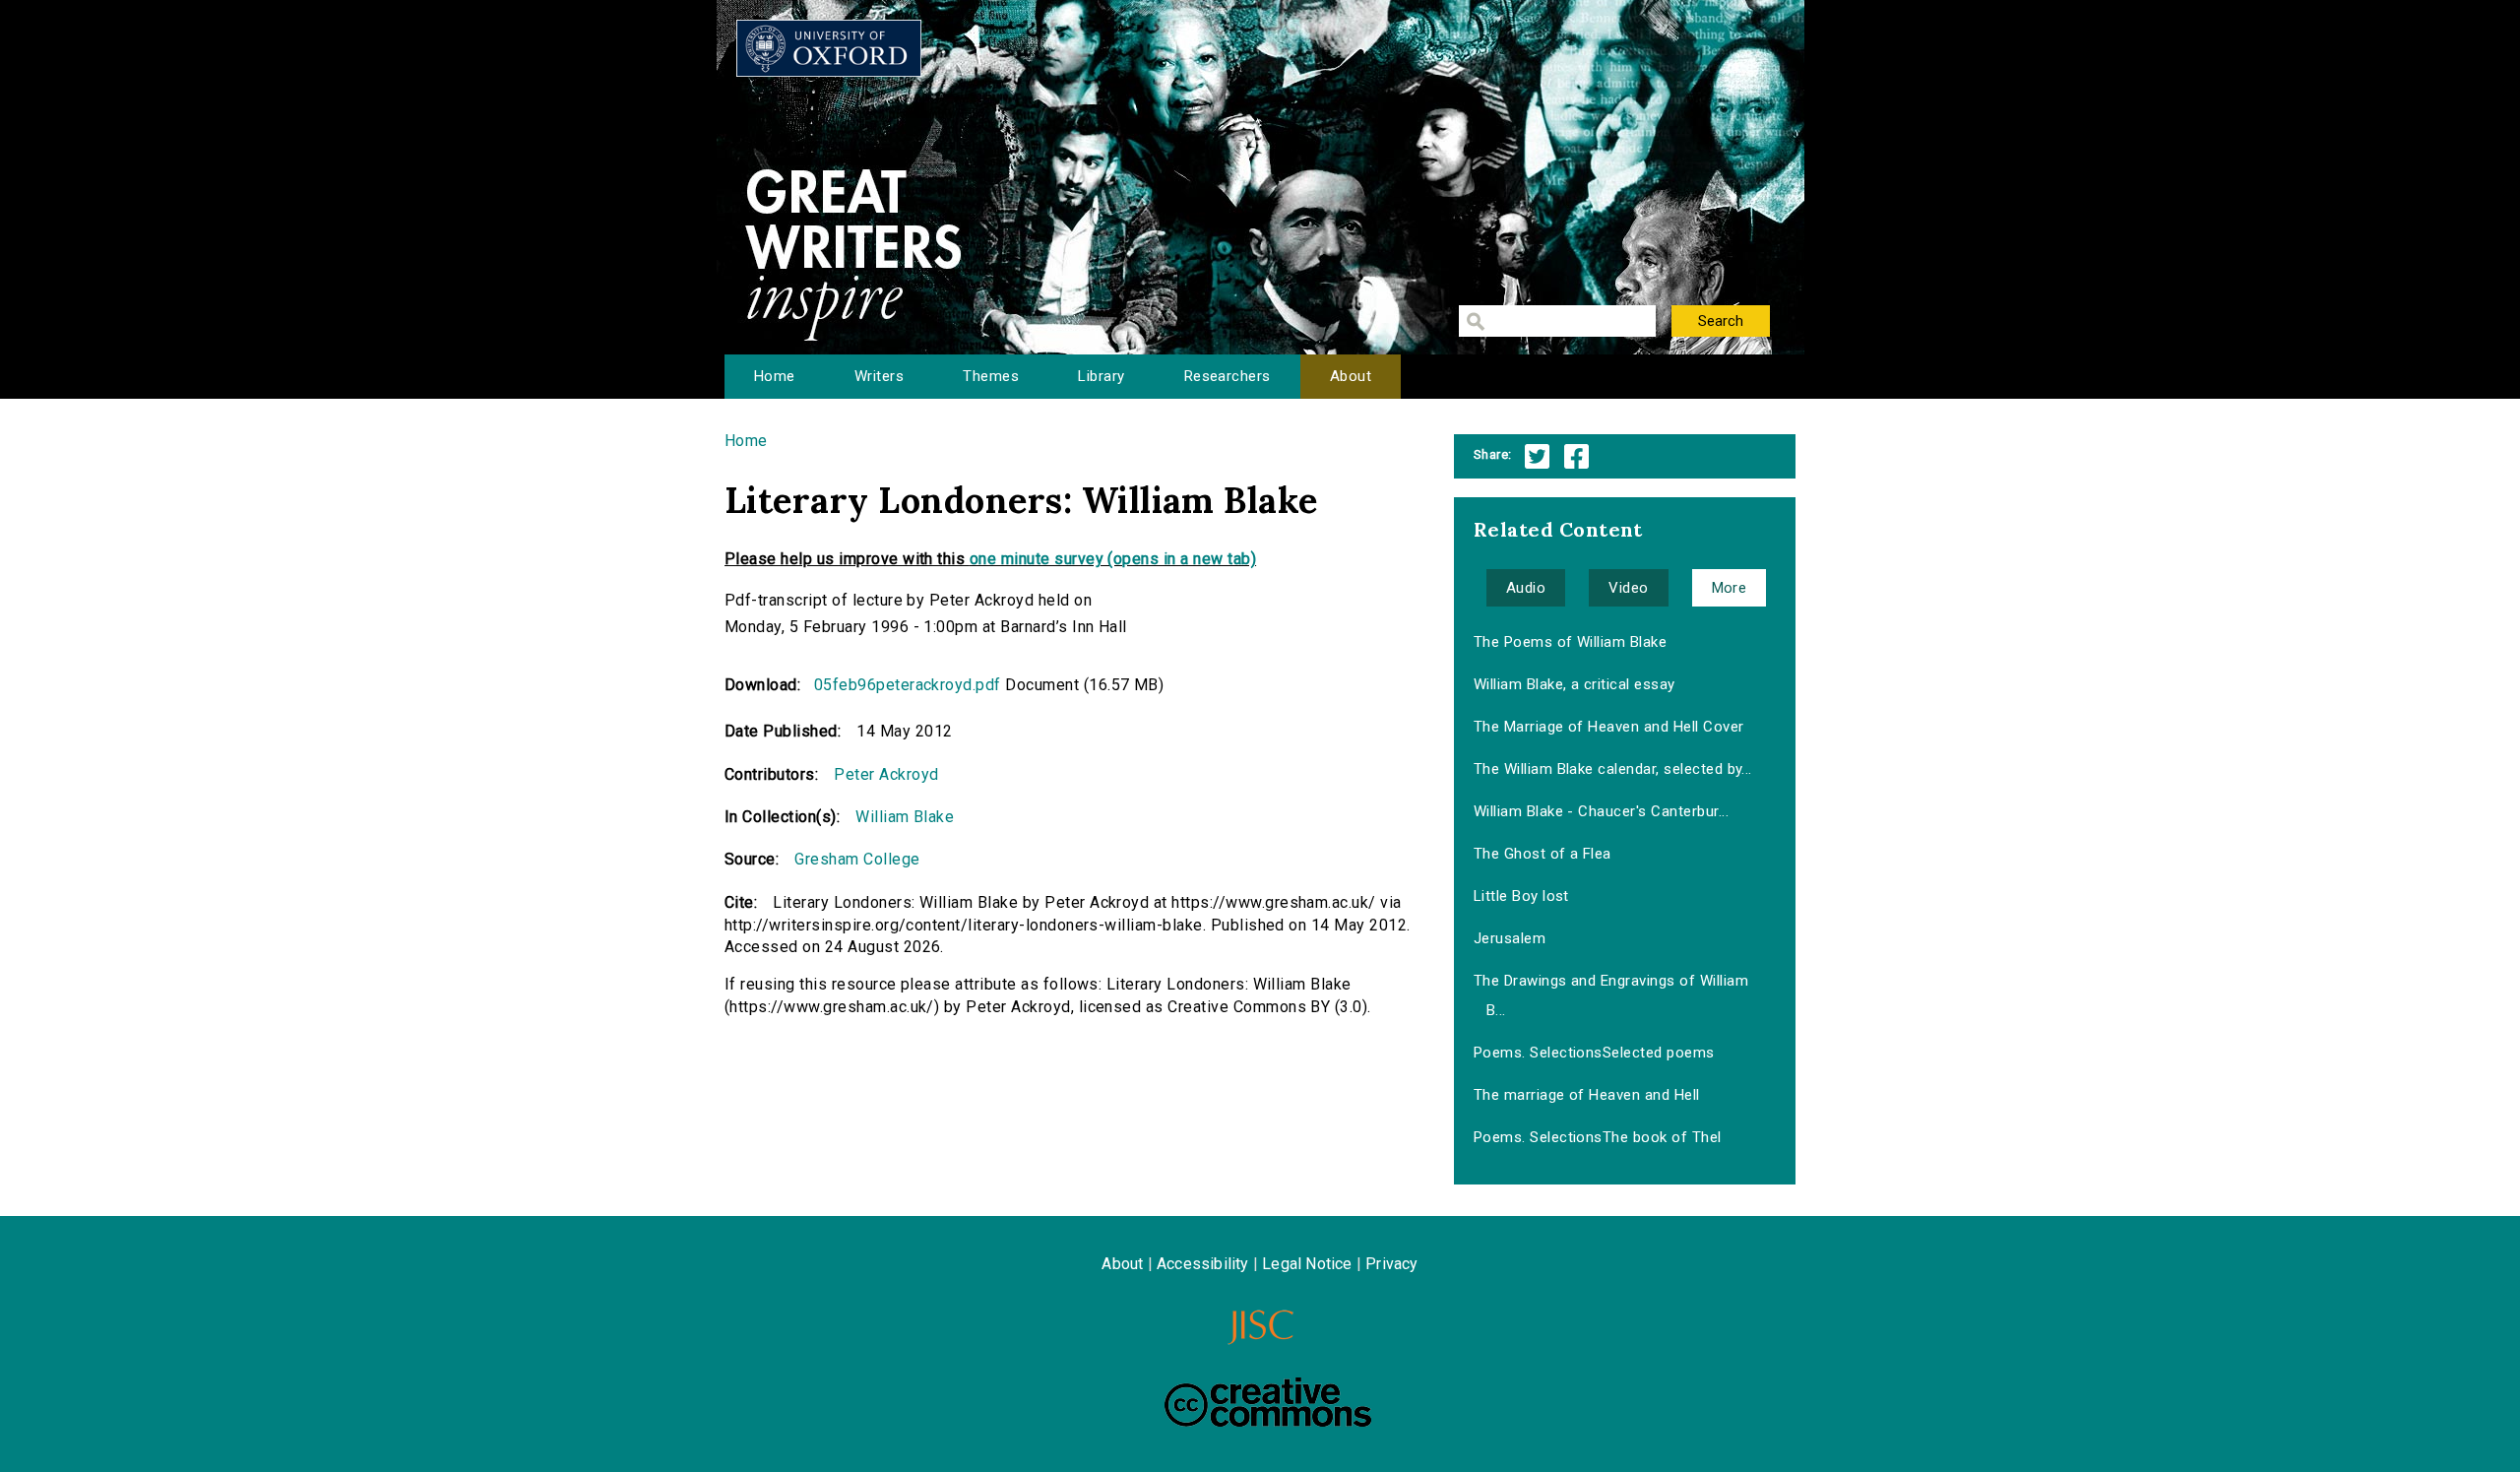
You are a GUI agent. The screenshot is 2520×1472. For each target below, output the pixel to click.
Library (1101, 376)
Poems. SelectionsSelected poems (1594, 1053)
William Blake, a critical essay (1575, 684)
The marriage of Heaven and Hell (1587, 1095)
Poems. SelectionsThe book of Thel (1598, 1137)
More (1730, 588)
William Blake (905, 817)
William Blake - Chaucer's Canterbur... (1601, 811)
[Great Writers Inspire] (829, 48)
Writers (879, 376)
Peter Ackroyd (886, 774)
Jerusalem (1510, 938)
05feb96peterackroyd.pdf (908, 685)
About (1351, 376)
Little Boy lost (1521, 896)
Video (1628, 588)
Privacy (1391, 1264)
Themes (991, 376)
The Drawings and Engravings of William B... (1611, 995)
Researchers (1228, 376)
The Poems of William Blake (1570, 642)
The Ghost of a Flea (1543, 854)
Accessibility (1203, 1264)
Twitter (1537, 456)
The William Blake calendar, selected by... (1613, 769)
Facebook (1576, 456)
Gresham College (857, 859)
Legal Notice (1307, 1264)
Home (775, 376)
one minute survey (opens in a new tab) (1113, 559)
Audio (1526, 588)
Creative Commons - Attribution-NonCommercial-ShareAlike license (1268, 1402)
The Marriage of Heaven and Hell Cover (1609, 727)
